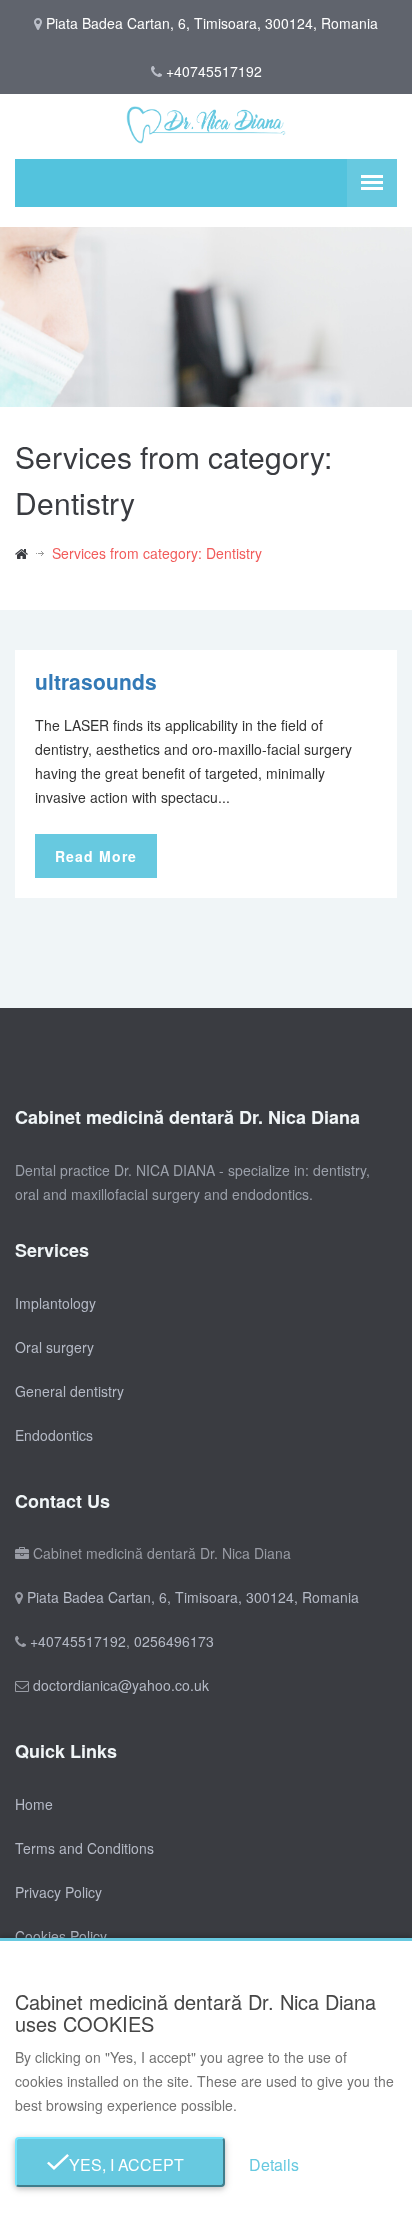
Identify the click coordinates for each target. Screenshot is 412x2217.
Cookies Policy (61, 1936)
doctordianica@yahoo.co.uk (121, 1685)
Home (34, 1804)
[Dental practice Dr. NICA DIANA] (33, 553)
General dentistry (69, 1391)
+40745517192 (214, 71)
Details (274, 2164)
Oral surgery (54, 1347)
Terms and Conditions (84, 1848)
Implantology (55, 1303)
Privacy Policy (58, 1892)
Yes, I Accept (120, 2164)
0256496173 (174, 1641)
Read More (96, 856)
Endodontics (54, 1435)
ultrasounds (96, 681)
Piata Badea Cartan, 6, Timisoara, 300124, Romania (193, 1597)
